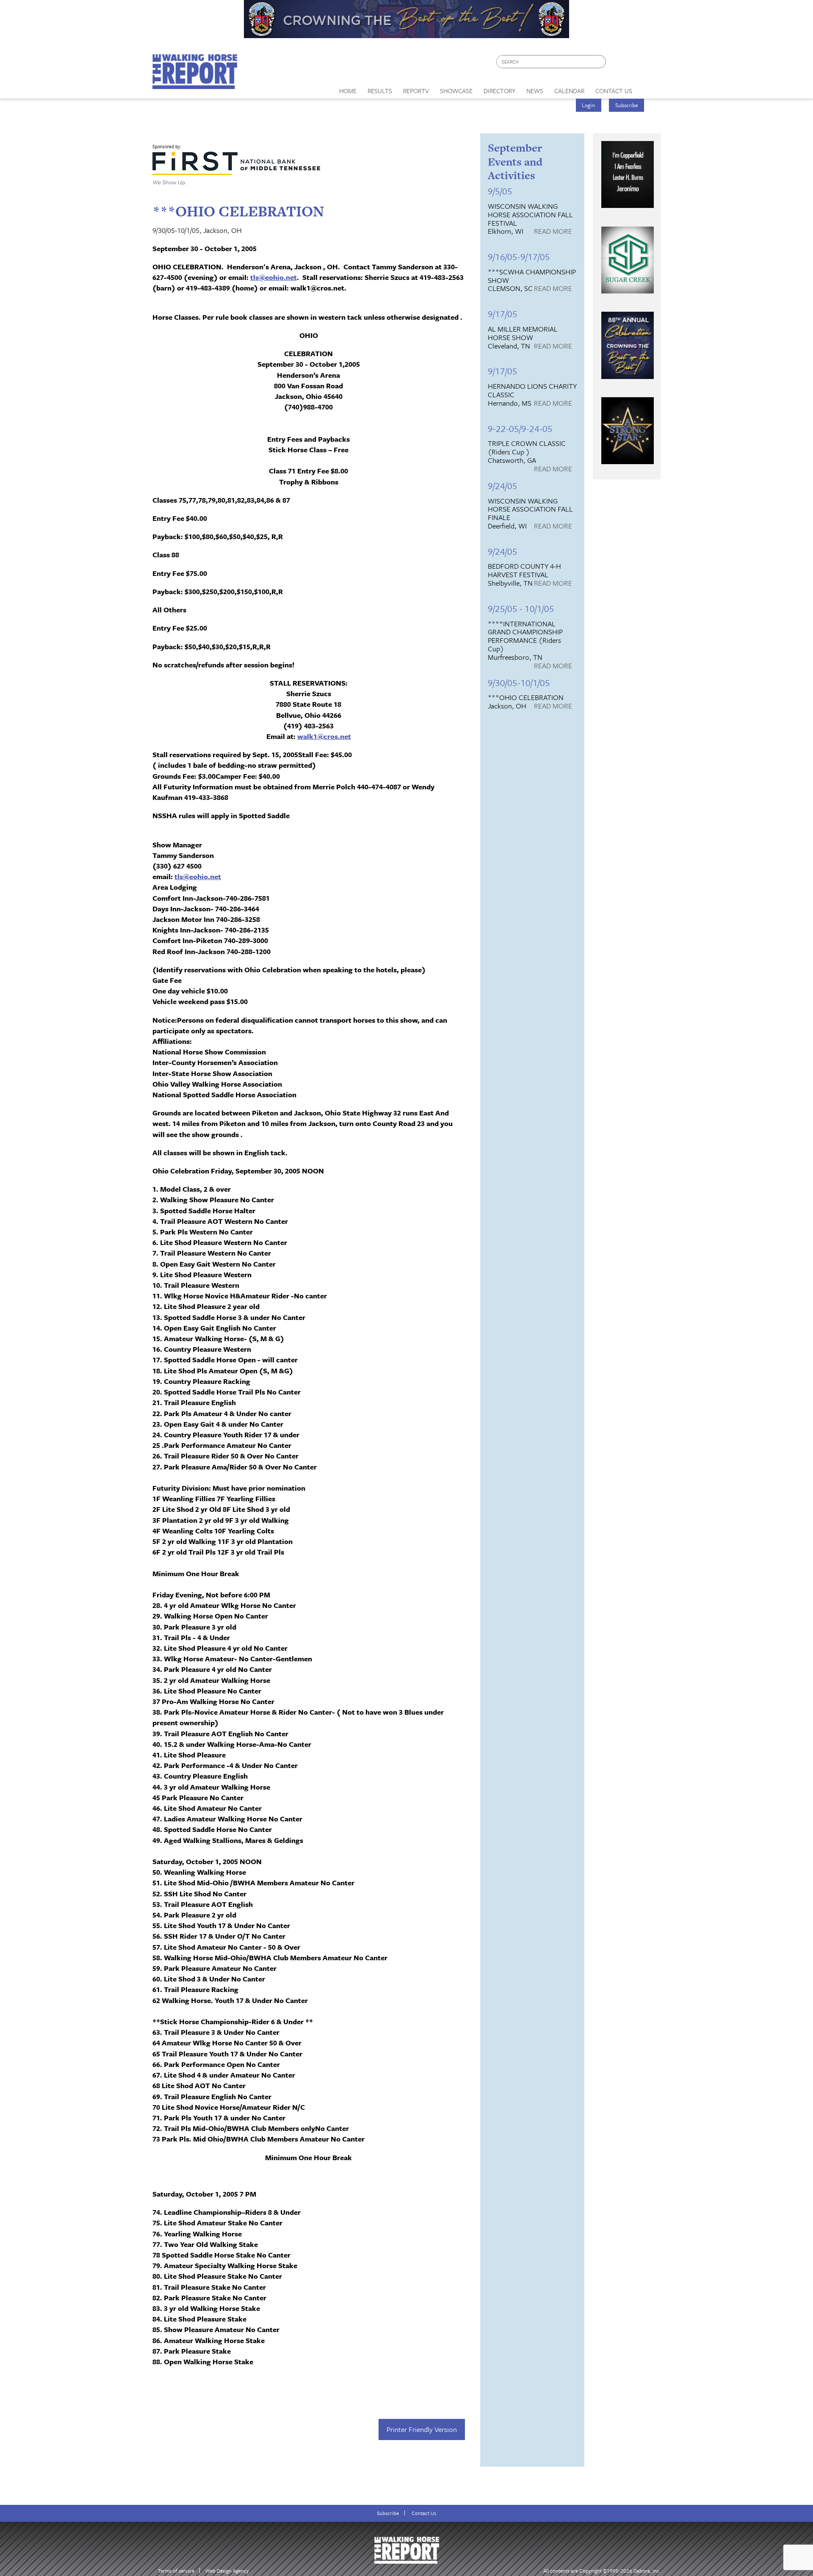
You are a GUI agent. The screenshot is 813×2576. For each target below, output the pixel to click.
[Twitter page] (633, 64)
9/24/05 (503, 486)
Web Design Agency (227, 2571)
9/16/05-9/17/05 (519, 256)
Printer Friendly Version (422, 2429)
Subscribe (627, 105)
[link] (348, 89)
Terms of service (176, 2571)
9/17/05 (503, 314)
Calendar (569, 91)
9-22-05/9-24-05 (520, 428)
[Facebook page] (617, 64)
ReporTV (416, 91)
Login (588, 105)
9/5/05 (500, 191)
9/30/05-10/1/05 (519, 682)
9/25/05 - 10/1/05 (521, 608)
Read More (553, 232)
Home (348, 91)
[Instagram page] (649, 64)
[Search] (600, 62)
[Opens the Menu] (649, 88)
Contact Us (424, 2513)
